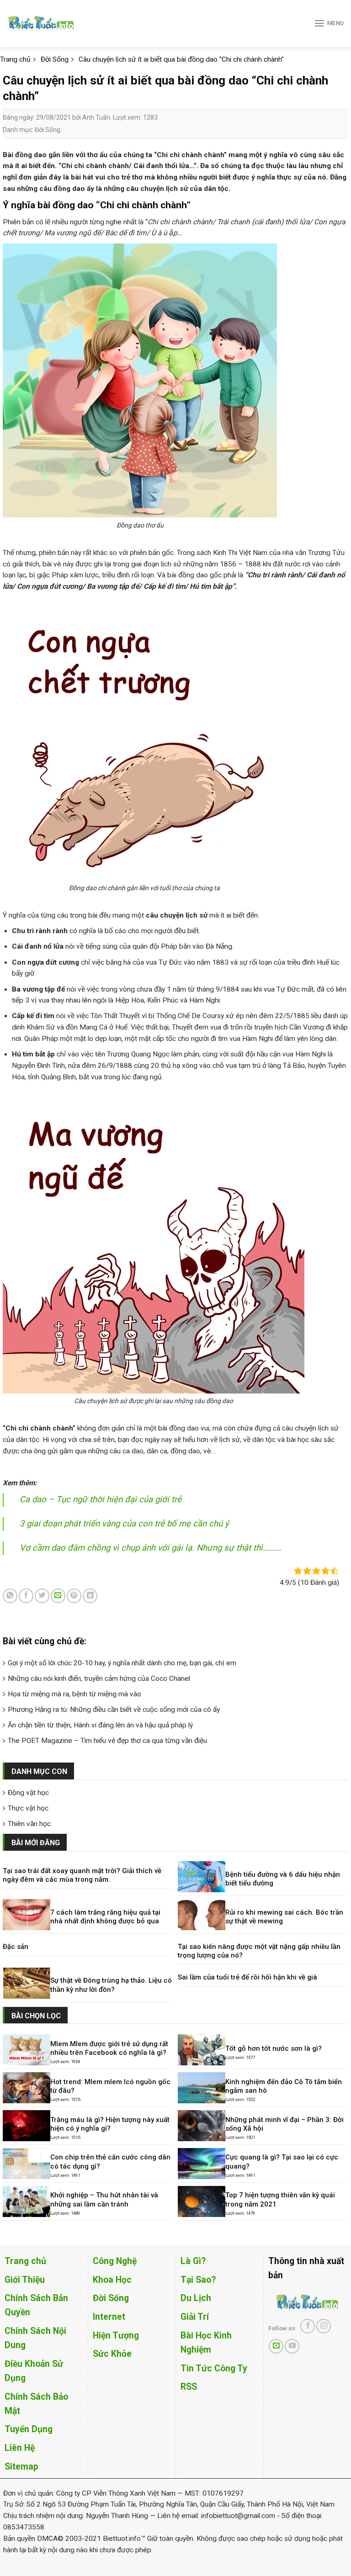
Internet (109, 2317)
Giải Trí (195, 2317)
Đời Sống (48, 130)
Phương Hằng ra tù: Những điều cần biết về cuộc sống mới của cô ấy (114, 1710)
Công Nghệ (115, 2261)
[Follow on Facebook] (308, 2326)
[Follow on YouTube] (292, 2346)
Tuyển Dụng (29, 2429)
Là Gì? (193, 2261)
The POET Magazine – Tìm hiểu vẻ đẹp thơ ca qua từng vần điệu (107, 1741)
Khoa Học (112, 2280)
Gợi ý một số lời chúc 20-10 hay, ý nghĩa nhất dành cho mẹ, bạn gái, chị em (122, 1663)
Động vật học (28, 1793)
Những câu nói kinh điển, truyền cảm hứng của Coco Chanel (99, 1679)
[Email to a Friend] (58, 1596)
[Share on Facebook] (26, 1596)
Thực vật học (28, 1808)
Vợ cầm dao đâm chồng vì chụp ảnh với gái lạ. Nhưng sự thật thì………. (151, 1548)
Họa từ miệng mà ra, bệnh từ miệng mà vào (74, 1694)
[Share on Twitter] (42, 1596)
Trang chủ (25, 2261)
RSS (189, 2387)
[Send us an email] (276, 2346)
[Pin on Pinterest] (74, 1596)
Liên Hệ (20, 2448)
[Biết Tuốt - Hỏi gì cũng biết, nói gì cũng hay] (58, 24)
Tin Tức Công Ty (214, 2368)
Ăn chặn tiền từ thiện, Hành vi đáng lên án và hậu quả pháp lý (100, 1725)
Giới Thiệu (25, 2280)
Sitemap (21, 2467)
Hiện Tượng (116, 2336)
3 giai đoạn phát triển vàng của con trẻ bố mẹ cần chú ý (124, 1524)
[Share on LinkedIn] (90, 1596)
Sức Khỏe (112, 2354)
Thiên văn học (29, 1824)
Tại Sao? (198, 2280)
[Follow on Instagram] (324, 2326)
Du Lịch (196, 2298)
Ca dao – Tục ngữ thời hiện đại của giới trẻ (101, 1499)
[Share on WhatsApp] (10, 1596)
